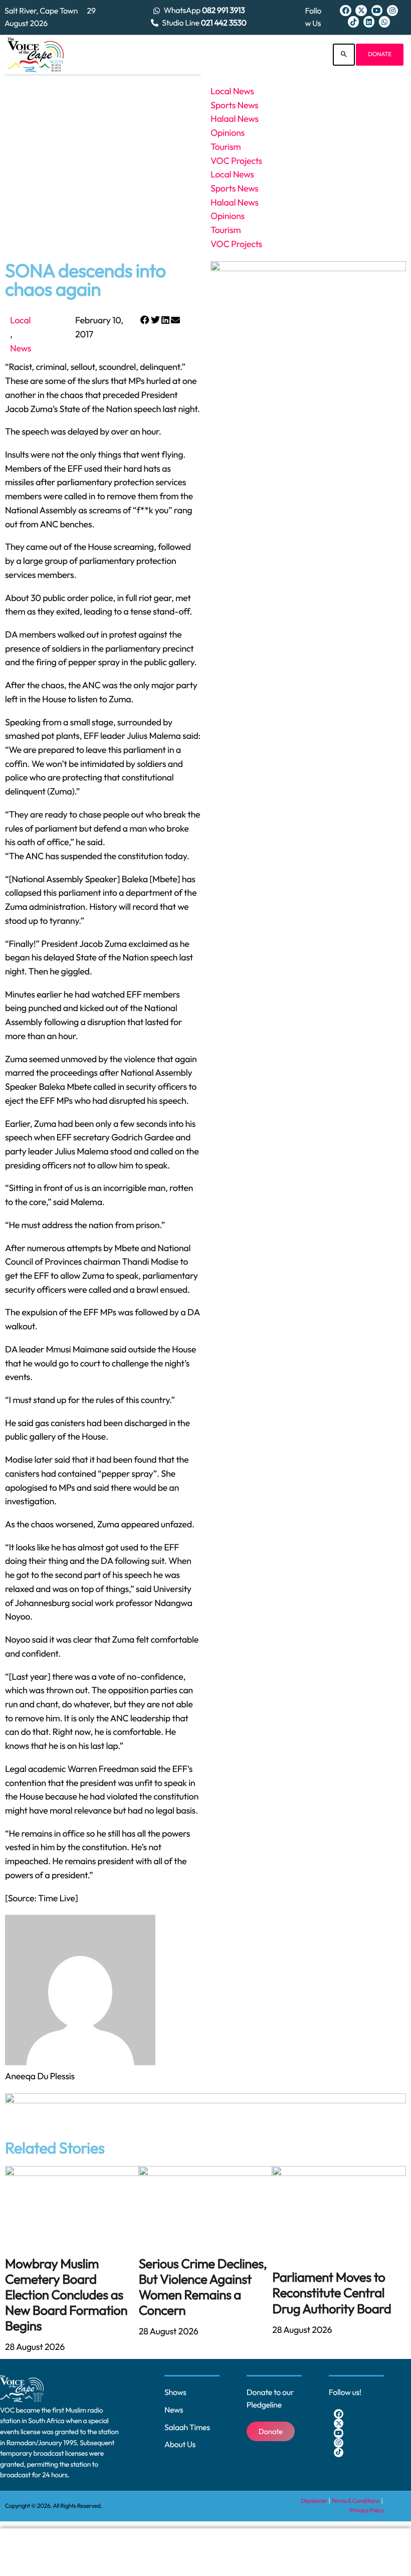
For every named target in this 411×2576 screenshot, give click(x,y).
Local (20, 320)
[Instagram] (392, 11)
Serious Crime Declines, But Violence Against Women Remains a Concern (203, 2287)
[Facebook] (345, 11)
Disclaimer (314, 2501)
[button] (145, 320)
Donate (380, 54)
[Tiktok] (353, 22)
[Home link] (36, 55)
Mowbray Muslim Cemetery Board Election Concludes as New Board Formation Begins (66, 2295)
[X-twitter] (361, 11)
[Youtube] (377, 11)
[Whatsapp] (384, 22)
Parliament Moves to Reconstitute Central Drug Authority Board (332, 2293)
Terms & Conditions (356, 2501)
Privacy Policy (367, 2511)
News (21, 348)
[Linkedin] (369, 22)
